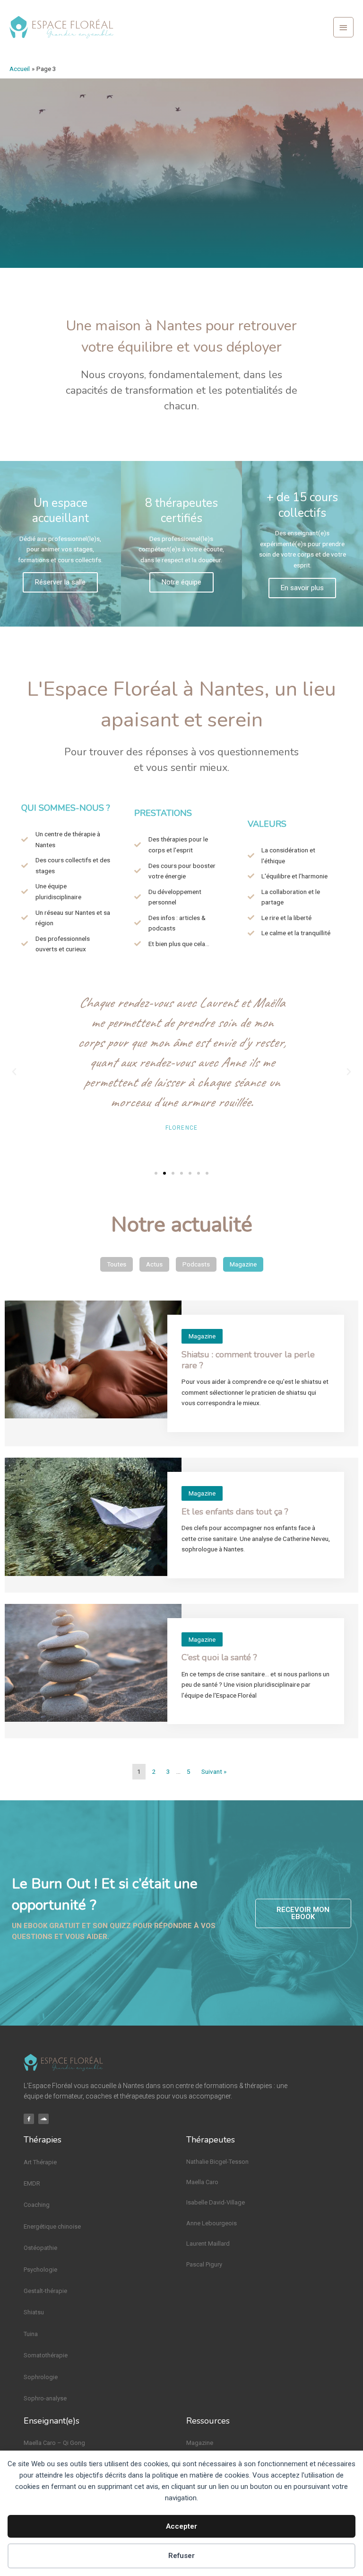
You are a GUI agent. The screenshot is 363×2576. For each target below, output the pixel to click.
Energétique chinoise (52, 2226)
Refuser (181, 2556)
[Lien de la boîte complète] (181, 1373)
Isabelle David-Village (216, 2202)
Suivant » (214, 1771)
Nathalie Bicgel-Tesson (217, 2162)
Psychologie (40, 2270)
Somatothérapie (46, 2355)
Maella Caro (202, 2182)
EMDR (32, 2183)
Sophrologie (41, 2377)
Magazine (243, 1264)
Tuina (31, 2334)
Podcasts (196, 1264)
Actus (154, 1264)
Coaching (37, 2205)
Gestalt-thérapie (45, 2291)
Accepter (181, 2526)
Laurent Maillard (208, 2244)
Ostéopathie (40, 2248)
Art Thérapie (40, 2162)
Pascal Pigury (204, 2264)
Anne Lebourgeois (212, 2223)
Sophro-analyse (45, 2398)
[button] (14, 1072)
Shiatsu (34, 2312)
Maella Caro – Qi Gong (54, 2443)
